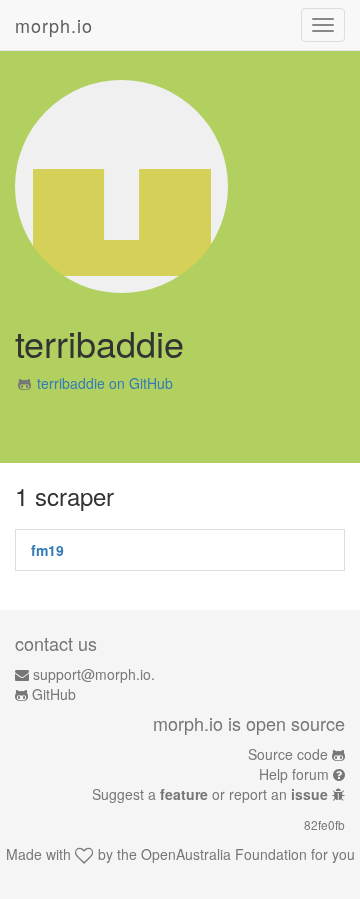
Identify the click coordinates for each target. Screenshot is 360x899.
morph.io (54, 25)
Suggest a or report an (210, 794)
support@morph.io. (94, 674)
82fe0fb (324, 824)
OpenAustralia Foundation (224, 854)
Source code (288, 754)
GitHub (54, 694)
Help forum (294, 774)
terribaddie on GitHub (105, 383)
